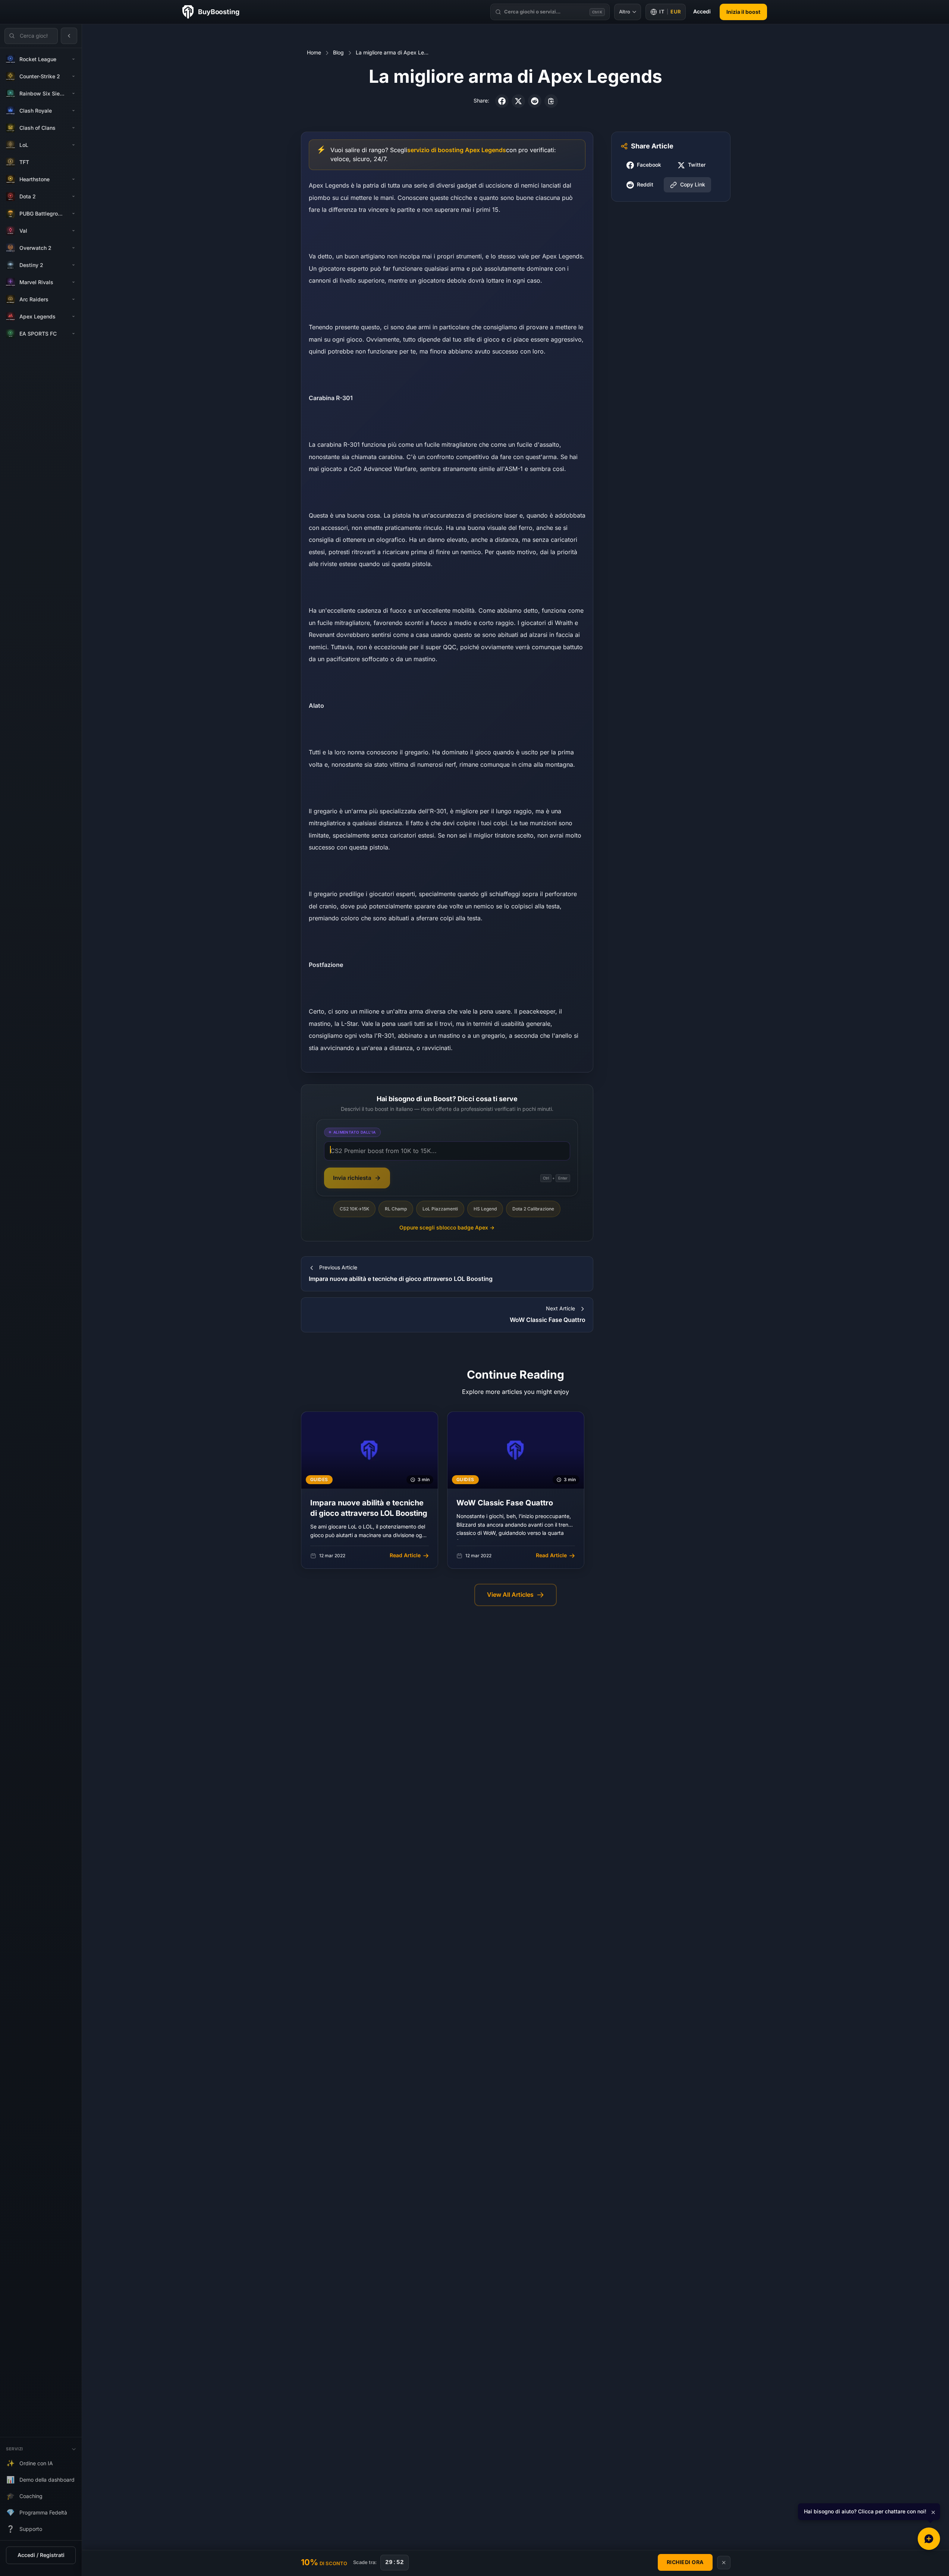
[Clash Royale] (73, 111)
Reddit (645, 185)
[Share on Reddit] (535, 101)
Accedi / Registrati (41, 2555)
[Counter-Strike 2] (73, 76)
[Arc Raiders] (73, 299)
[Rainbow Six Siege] (73, 94)
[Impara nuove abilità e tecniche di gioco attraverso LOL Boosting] (370, 1490)
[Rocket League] (73, 59)
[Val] (73, 231)
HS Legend (485, 1209)
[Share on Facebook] (502, 101)
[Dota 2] (73, 197)
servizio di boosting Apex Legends (457, 150)
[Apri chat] (929, 2539)
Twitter (697, 165)
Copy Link (693, 185)
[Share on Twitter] (518, 101)
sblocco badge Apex (447, 1228)
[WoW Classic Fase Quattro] (516, 1490)
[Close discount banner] (724, 2563)
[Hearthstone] (73, 179)
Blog (338, 53)
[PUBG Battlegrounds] (73, 214)
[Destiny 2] (73, 265)
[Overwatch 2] (73, 248)
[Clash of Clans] (73, 128)
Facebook (649, 165)
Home (314, 53)
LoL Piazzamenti (440, 1209)
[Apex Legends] (73, 317)
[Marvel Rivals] (73, 282)
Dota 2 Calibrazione (533, 1209)
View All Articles (510, 1595)
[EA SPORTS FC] (73, 334)
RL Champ (396, 1209)
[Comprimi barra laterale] (69, 36)
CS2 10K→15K (354, 1209)
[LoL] (73, 145)
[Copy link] (551, 101)
